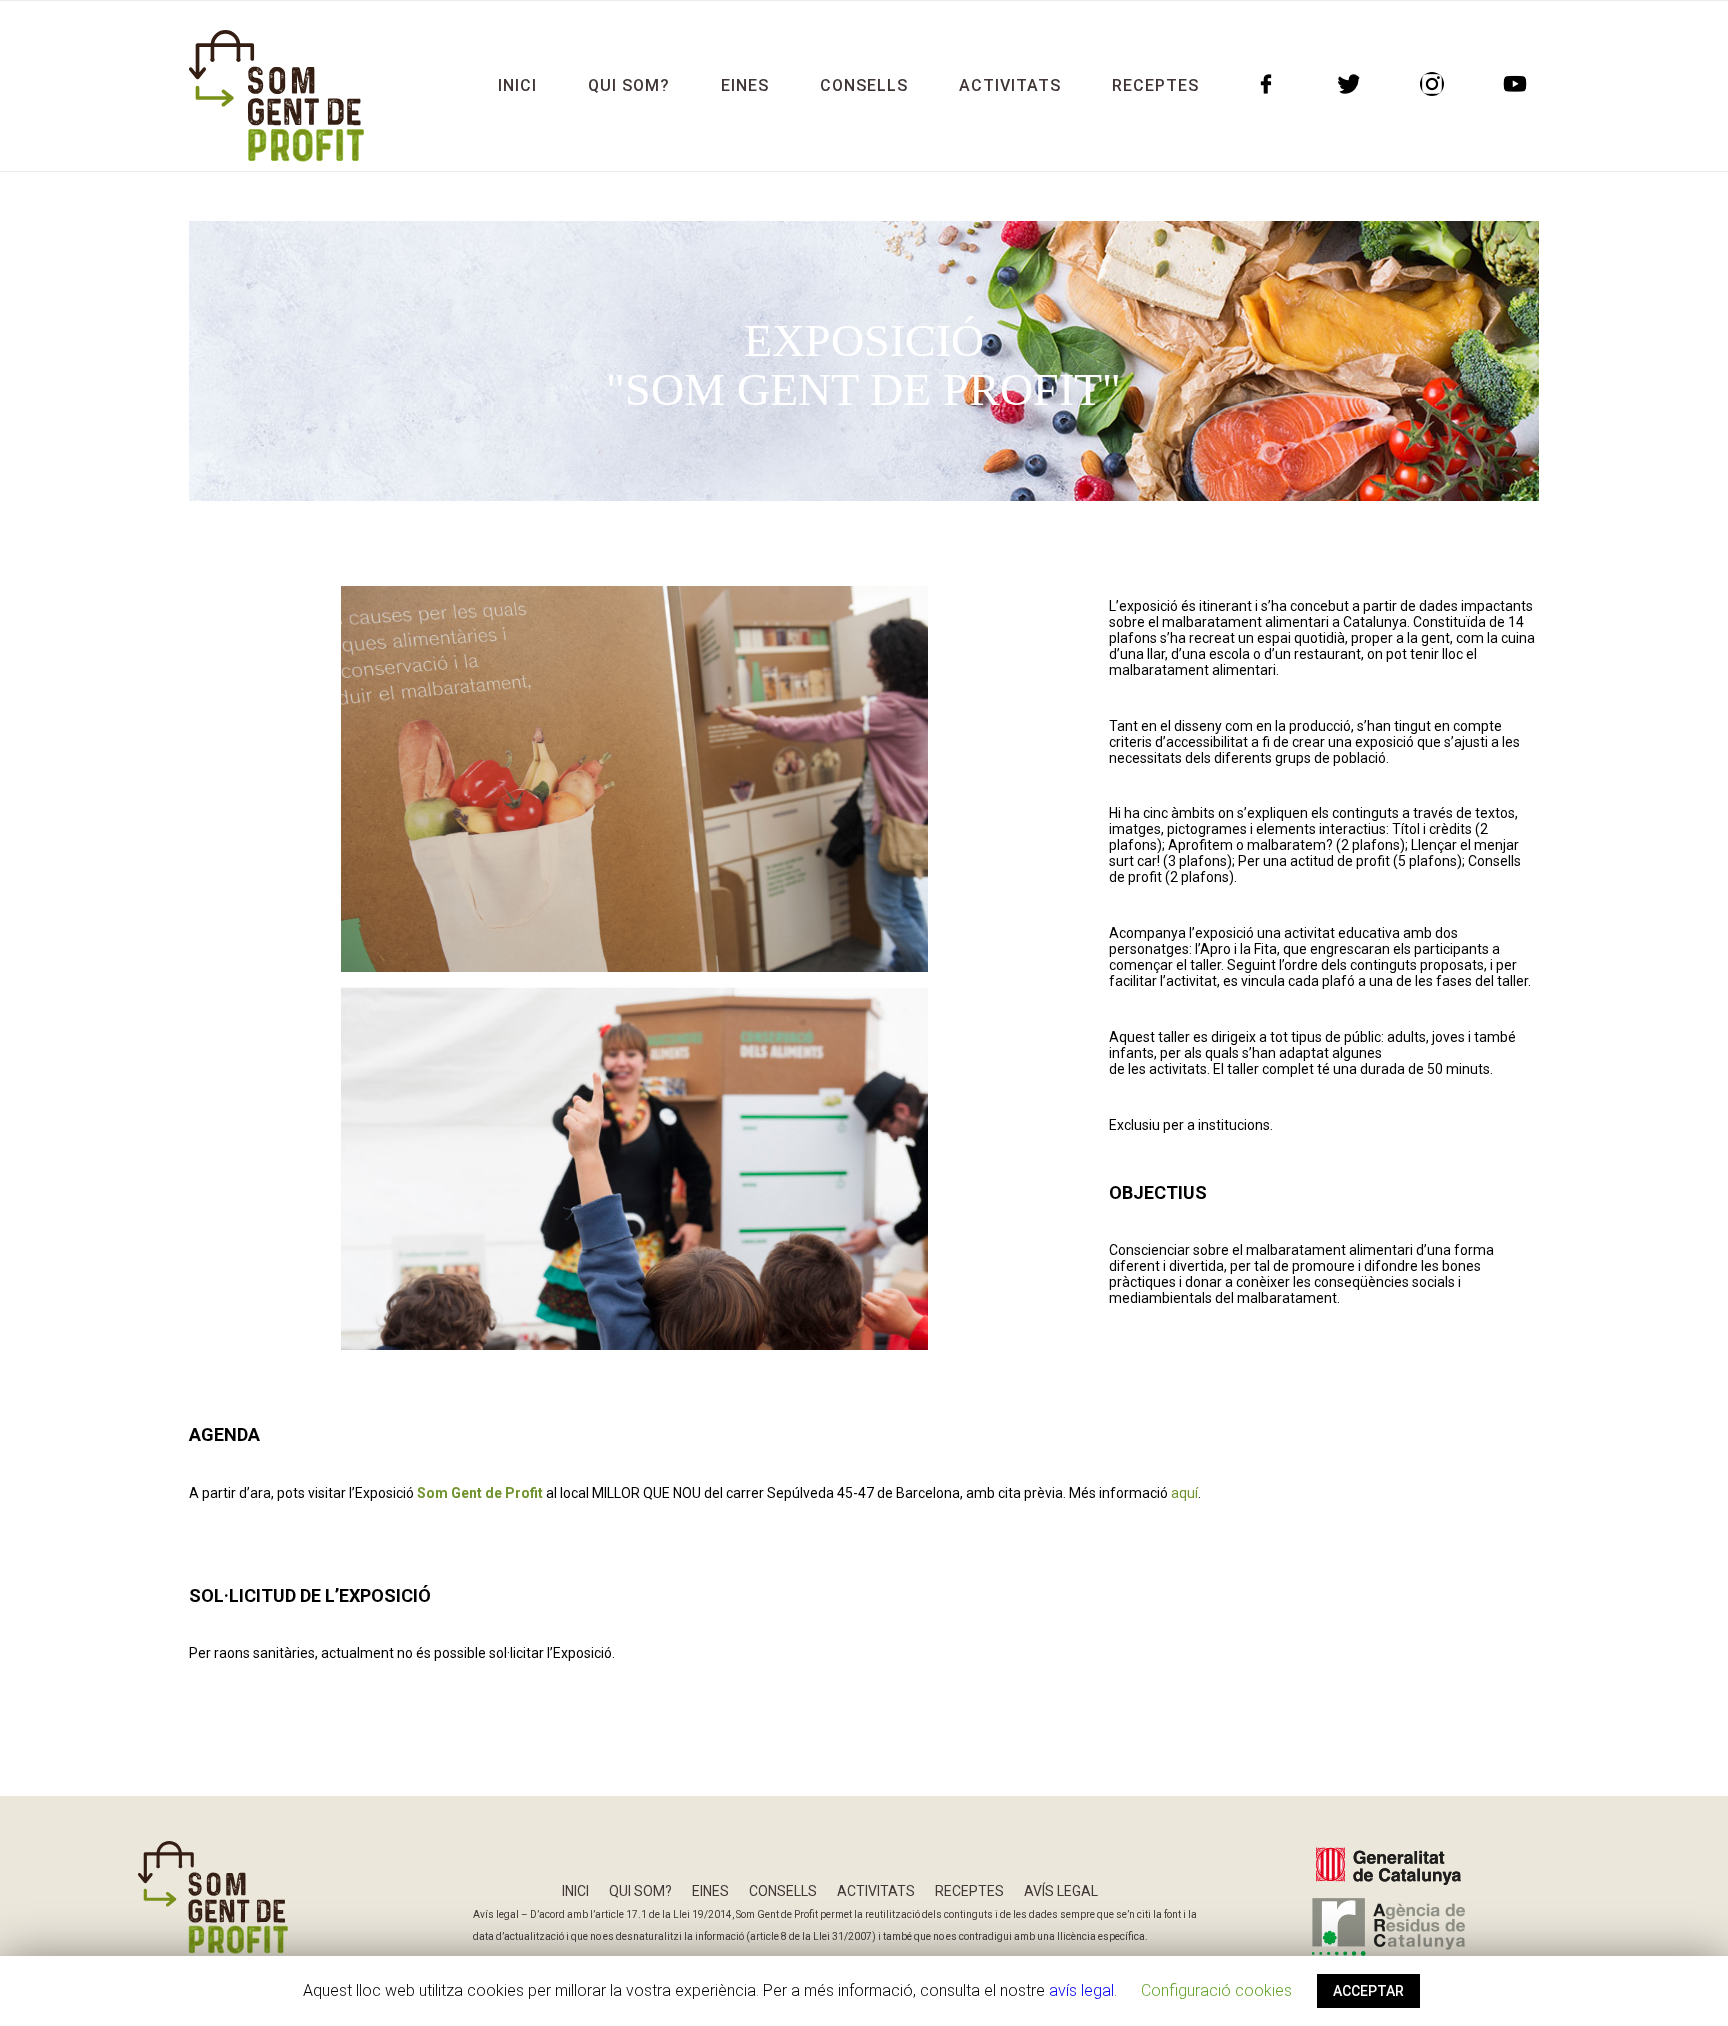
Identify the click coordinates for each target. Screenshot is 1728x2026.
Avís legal (1061, 1891)
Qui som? (640, 1891)
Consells (783, 1891)
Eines (710, 1891)
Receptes (969, 1891)
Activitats (876, 1891)
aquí (1184, 1493)
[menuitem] (517, 86)
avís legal (1081, 1990)
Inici (575, 1891)
